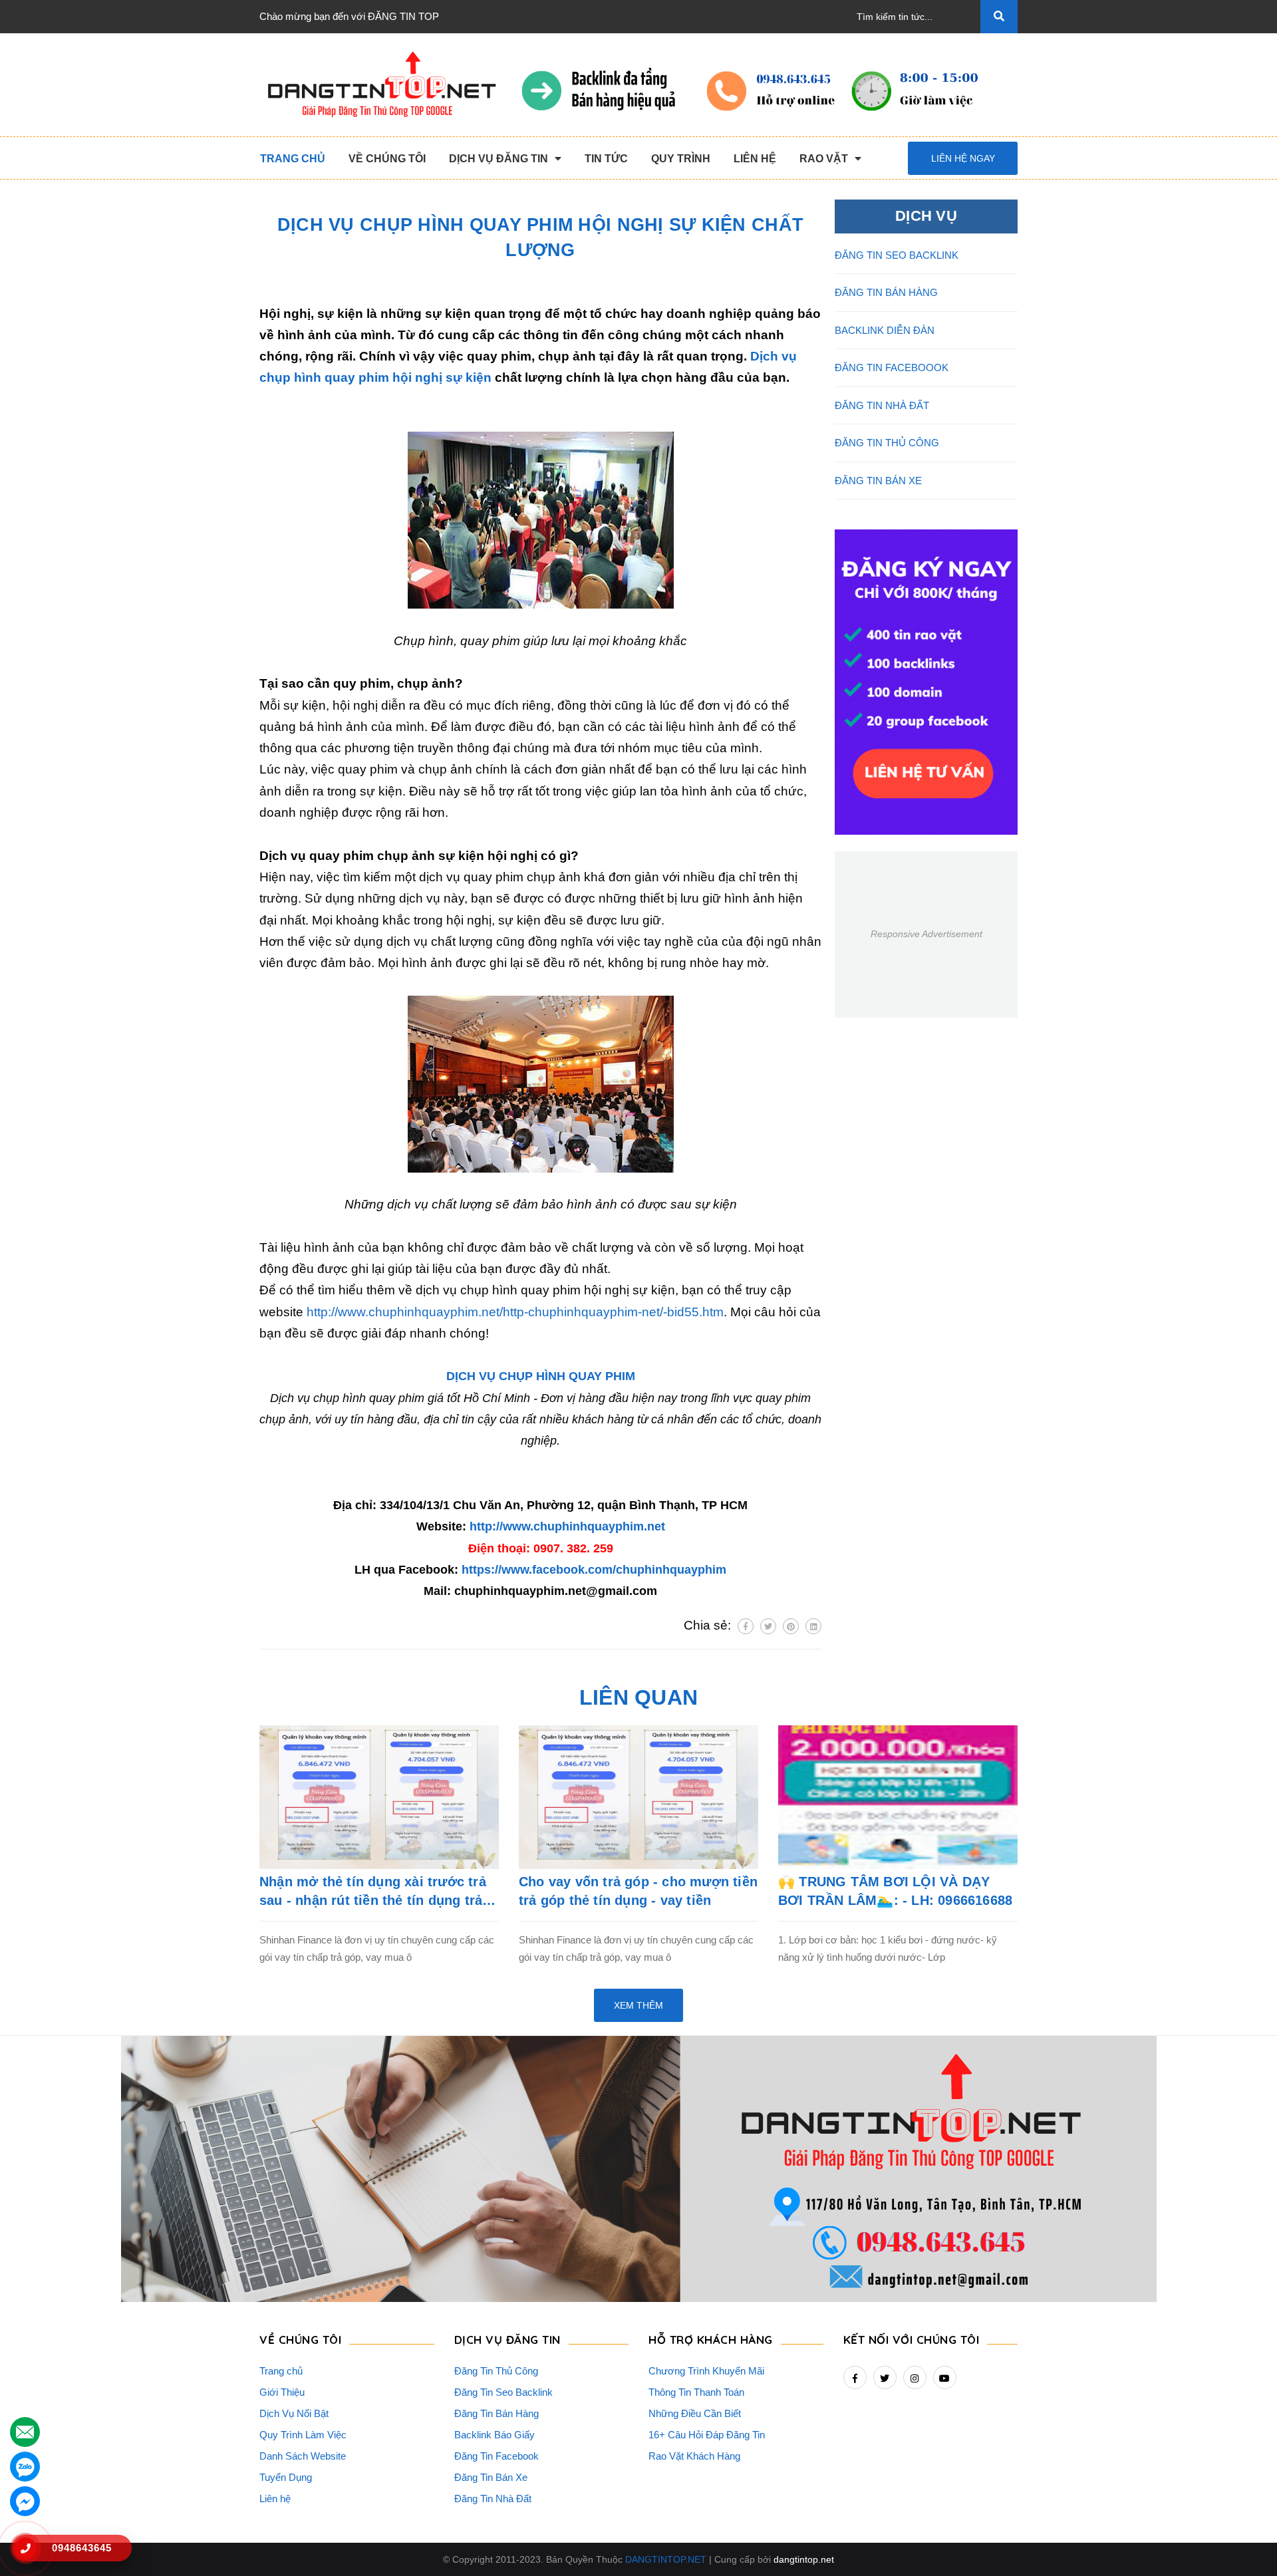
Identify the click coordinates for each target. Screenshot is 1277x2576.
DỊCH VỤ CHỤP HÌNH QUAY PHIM (541, 1376)
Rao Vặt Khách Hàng (694, 2456)
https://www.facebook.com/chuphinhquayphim (594, 1570)
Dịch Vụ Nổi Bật (294, 2413)
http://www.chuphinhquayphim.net (567, 1526)
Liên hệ (275, 2499)
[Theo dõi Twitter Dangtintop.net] (885, 2377)
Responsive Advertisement (926, 934)
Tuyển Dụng (286, 2477)
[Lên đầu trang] (1244, 2543)
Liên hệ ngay (963, 158)
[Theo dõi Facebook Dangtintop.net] (855, 2377)
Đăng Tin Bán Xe (491, 2477)
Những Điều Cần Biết (695, 2413)
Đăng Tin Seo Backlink (503, 2392)
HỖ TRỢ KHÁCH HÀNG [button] (711, 2340)
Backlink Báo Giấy (495, 2435)
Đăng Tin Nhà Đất (493, 2499)
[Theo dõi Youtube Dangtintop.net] (945, 2377)
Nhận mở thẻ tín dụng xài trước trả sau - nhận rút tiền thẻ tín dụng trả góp (373, 1892)
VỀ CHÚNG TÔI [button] (300, 2340)
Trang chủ (281, 2371)
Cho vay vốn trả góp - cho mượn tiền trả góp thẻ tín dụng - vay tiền (638, 1891)
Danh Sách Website (303, 2456)
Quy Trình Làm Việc (303, 2435)
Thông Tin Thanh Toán (696, 2392)
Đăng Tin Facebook (497, 2456)
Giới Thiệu (282, 2392)
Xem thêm (638, 2005)
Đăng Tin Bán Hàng (497, 2413)
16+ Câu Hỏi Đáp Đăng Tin (707, 2435)
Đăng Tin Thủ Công (496, 2371)
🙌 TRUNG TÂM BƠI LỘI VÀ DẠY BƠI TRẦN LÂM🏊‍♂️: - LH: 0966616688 (895, 1891)
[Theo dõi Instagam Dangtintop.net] (915, 2377)
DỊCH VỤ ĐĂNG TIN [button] (507, 2340)
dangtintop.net (804, 2559)
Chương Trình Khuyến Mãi (706, 2371)
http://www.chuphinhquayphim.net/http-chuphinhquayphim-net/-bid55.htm (515, 1312)
